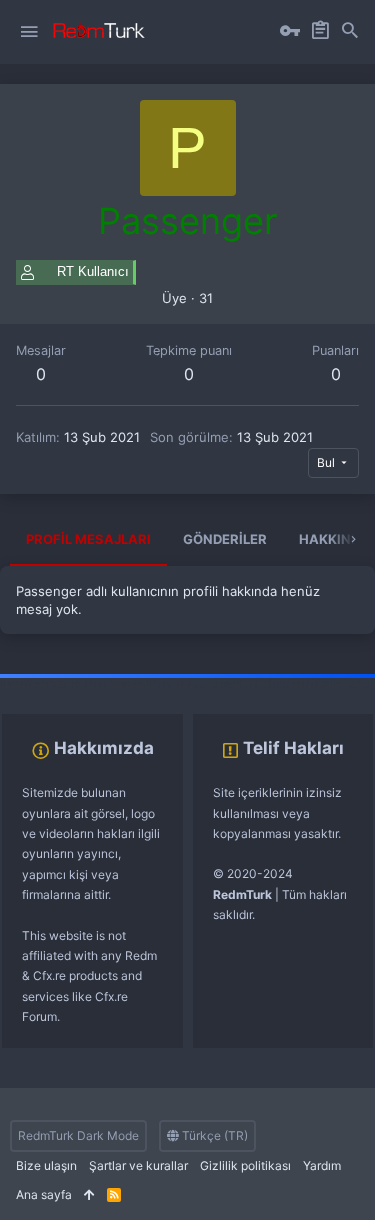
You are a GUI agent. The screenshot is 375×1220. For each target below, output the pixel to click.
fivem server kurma (53, 683)
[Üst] (89, 1195)
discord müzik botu (316, 683)
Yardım (322, 1165)
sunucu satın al (218, 683)
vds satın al (141, 683)
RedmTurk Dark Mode (78, 1135)
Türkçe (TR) (213, 1135)
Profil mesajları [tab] (88, 539)
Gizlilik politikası (245, 1165)
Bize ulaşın (46, 1165)
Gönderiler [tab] (225, 539)
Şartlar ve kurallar (138, 1165)
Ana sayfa (44, 1194)
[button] (29, 32)
